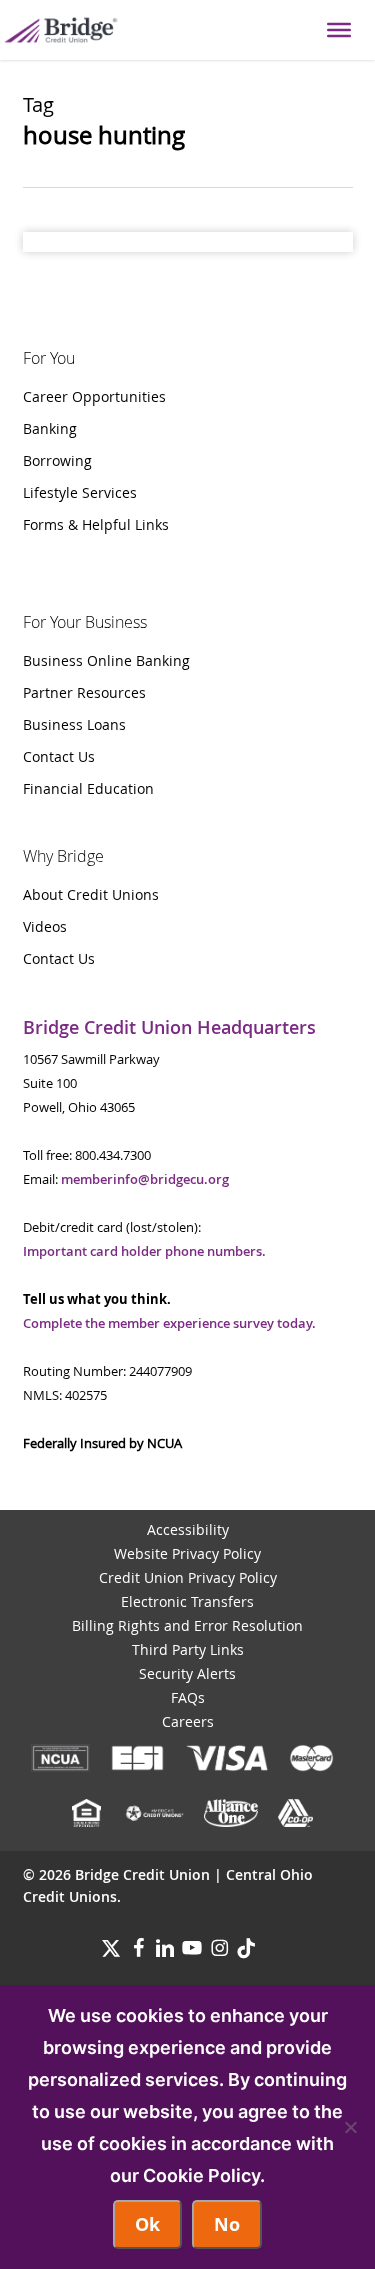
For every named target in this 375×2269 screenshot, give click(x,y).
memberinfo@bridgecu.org (145, 1179)
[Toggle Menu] (339, 30)
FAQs (188, 1697)
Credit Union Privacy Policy (188, 1577)
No (227, 2224)
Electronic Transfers (187, 1601)
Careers (188, 1721)
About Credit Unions (91, 894)
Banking (50, 428)
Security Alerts (187, 1673)
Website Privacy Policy (187, 1553)
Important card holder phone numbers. (144, 1251)
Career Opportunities (94, 396)
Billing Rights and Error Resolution (187, 1625)
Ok (147, 2224)
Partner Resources (84, 692)
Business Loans (74, 724)
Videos (45, 926)
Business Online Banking (106, 660)
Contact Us (59, 756)
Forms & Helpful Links (96, 524)
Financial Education (88, 788)
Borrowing (57, 460)
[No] (350, 2127)
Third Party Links (188, 1649)
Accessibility (188, 1529)
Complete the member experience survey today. (169, 1323)
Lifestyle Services (80, 492)
